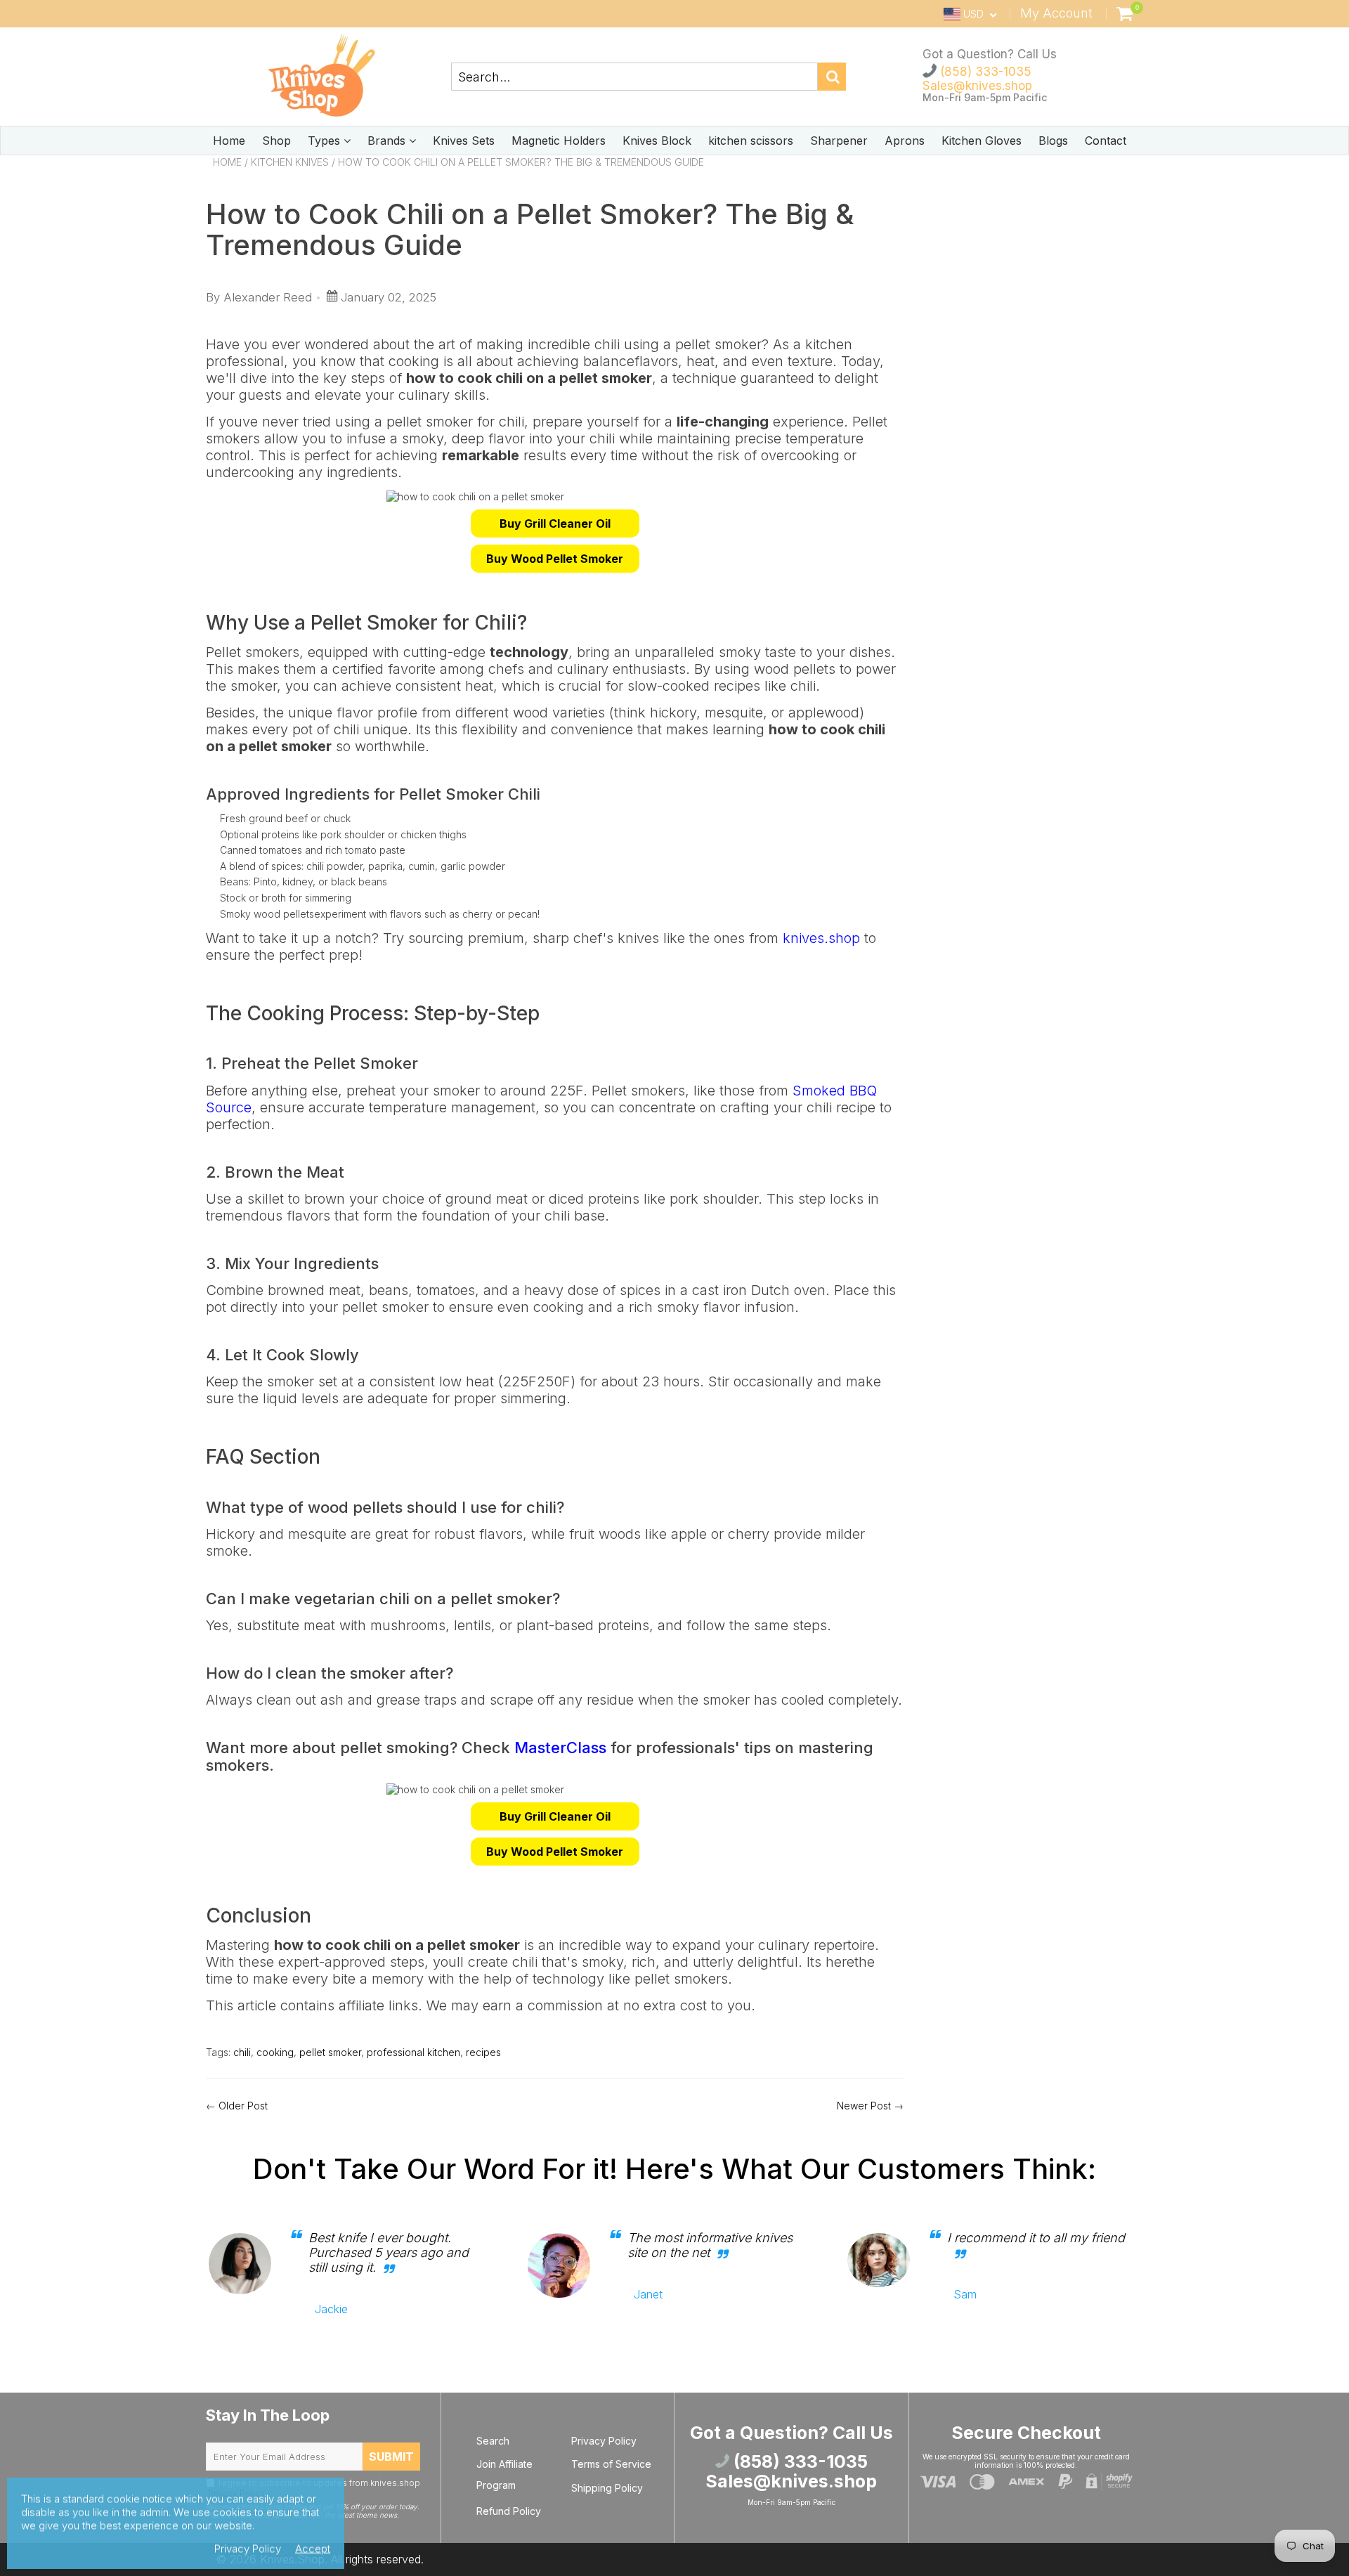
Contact (1106, 141)
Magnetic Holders (559, 141)
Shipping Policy (607, 2488)
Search (493, 2441)
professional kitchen (413, 2052)
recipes (483, 2052)
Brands (388, 141)
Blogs (1053, 141)
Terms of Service (611, 2464)
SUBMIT (391, 2457)
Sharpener (839, 141)
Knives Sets (464, 141)
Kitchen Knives (290, 162)
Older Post (243, 2106)
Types (326, 141)
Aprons (905, 141)
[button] (555, 523)
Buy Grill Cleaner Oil (555, 523)
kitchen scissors (751, 141)
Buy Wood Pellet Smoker (555, 559)
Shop (276, 141)
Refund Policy (509, 2511)
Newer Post (864, 2106)
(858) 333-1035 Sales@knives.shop (977, 79)
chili (242, 2052)
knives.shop (821, 938)
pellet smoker (330, 2052)
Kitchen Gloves (982, 141)
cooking (275, 2052)
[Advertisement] (1034, 268)
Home (229, 141)
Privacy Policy (604, 2441)
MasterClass (560, 1748)
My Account (1056, 13)
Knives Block (657, 141)
